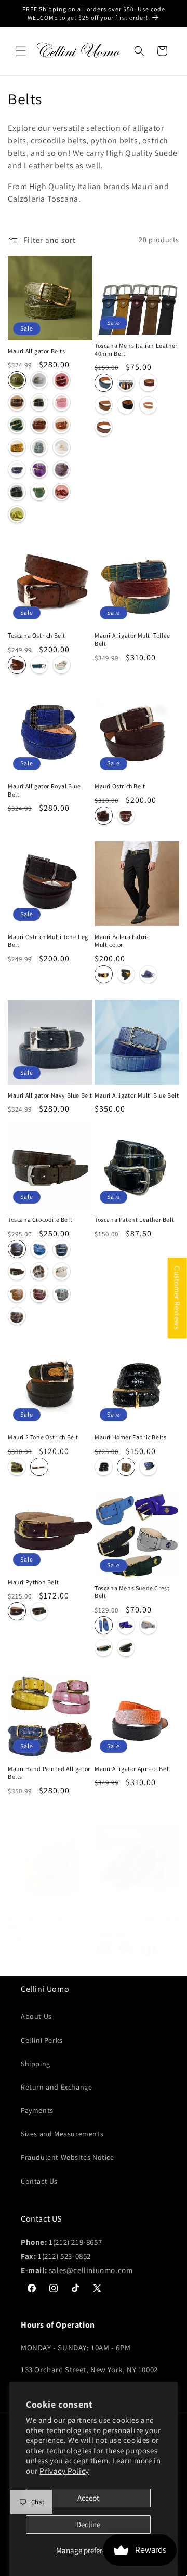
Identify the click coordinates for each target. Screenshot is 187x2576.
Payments (37, 2110)
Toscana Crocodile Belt (40, 1219)
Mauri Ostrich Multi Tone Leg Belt (48, 941)
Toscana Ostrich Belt (37, 635)
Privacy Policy (64, 2471)
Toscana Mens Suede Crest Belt (132, 1592)
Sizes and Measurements (62, 2134)
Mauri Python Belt (33, 1582)
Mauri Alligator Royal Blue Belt (44, 790)
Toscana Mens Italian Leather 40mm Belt (136, 349)
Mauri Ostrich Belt (120, 786)
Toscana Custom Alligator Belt (137, 1919)
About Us (36, 2016)
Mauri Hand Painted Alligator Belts (49, 1773)
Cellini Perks (42, 2040)
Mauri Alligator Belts (37, 351)
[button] (21, 51)
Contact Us (39, 2181)
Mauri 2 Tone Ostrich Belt (43, 1437)
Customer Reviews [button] (177, 1298)
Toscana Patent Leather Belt (134, 1219)
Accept (88, 2498)
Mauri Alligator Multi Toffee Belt (132, 639)
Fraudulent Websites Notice (68, 2157)
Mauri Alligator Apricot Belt (133, 1769)
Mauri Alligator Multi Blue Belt (137, 1095)
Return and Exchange (56, 2087)
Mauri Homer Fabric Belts (130, 1437)
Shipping (36, 2064)
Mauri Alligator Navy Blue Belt (50, 1095)
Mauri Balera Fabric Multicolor (122, 941)
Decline (88, 2524)
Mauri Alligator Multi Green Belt (46, 1924)
